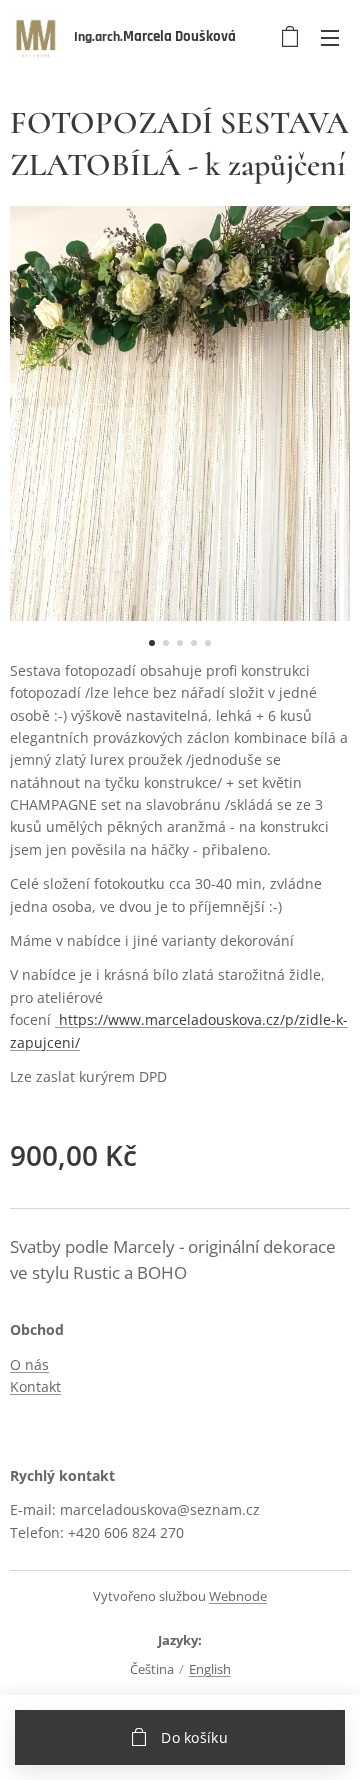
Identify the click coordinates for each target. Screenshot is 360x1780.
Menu (330, 37)
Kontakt (35, 1386)
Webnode (238, 1596)
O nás (29, 1364)
